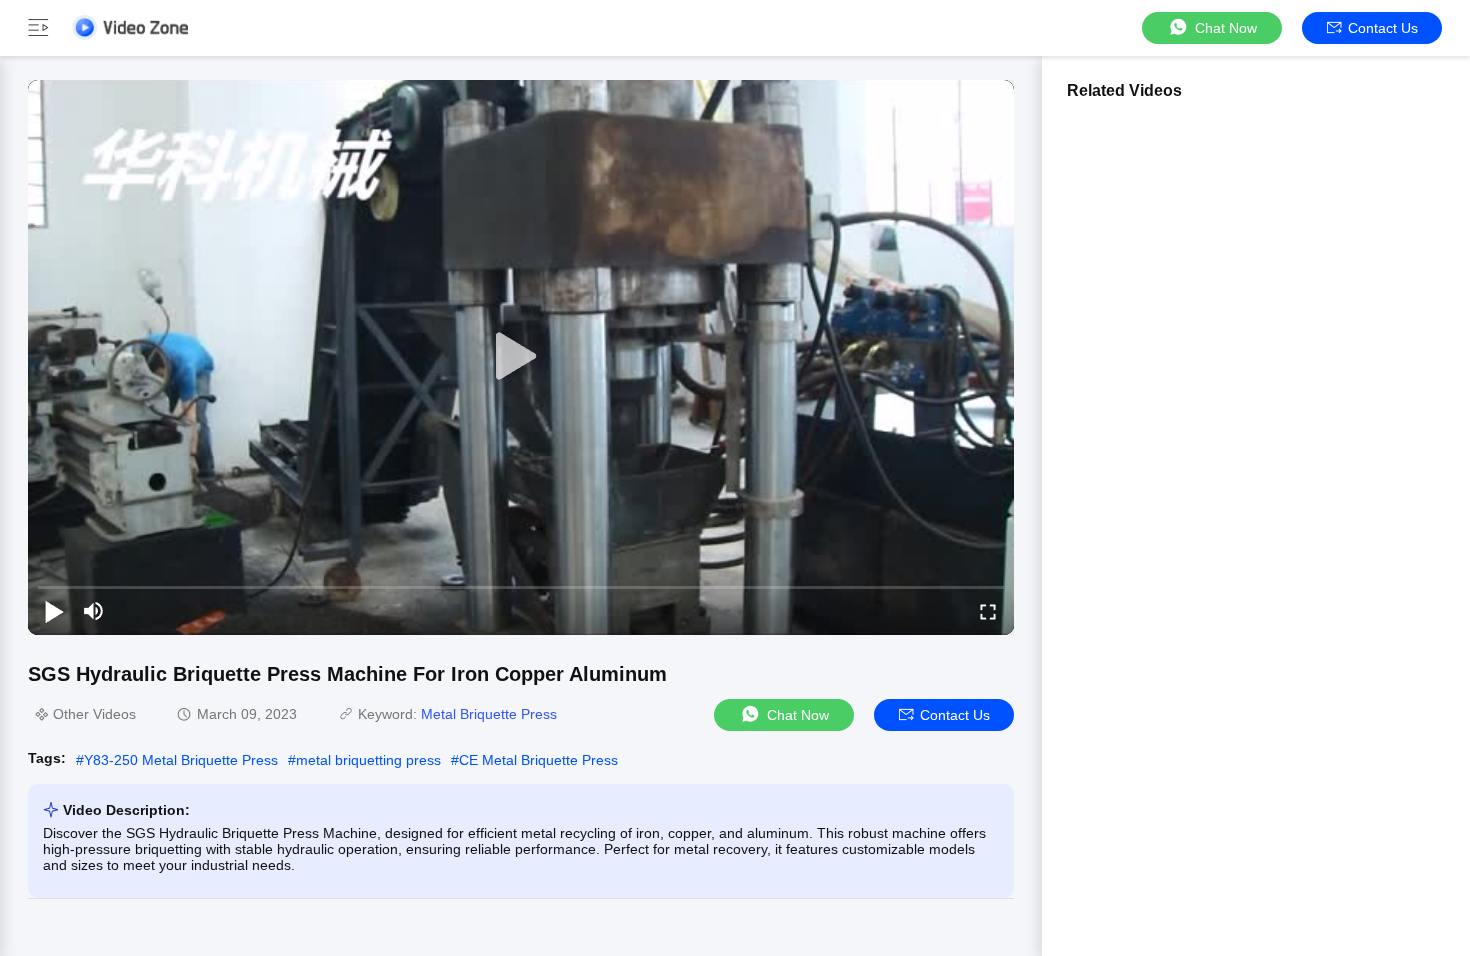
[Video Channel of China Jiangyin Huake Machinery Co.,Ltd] (130, 27)
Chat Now (1226, 28)
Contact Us (1383, 28)
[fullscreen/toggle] (988, 611)
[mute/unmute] (94, 611)
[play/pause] (54, 611)
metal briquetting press (368, 760)
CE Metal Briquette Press (538, 760)
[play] (521, 357)
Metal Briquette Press (489, 714)
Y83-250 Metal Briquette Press (181, 760)
